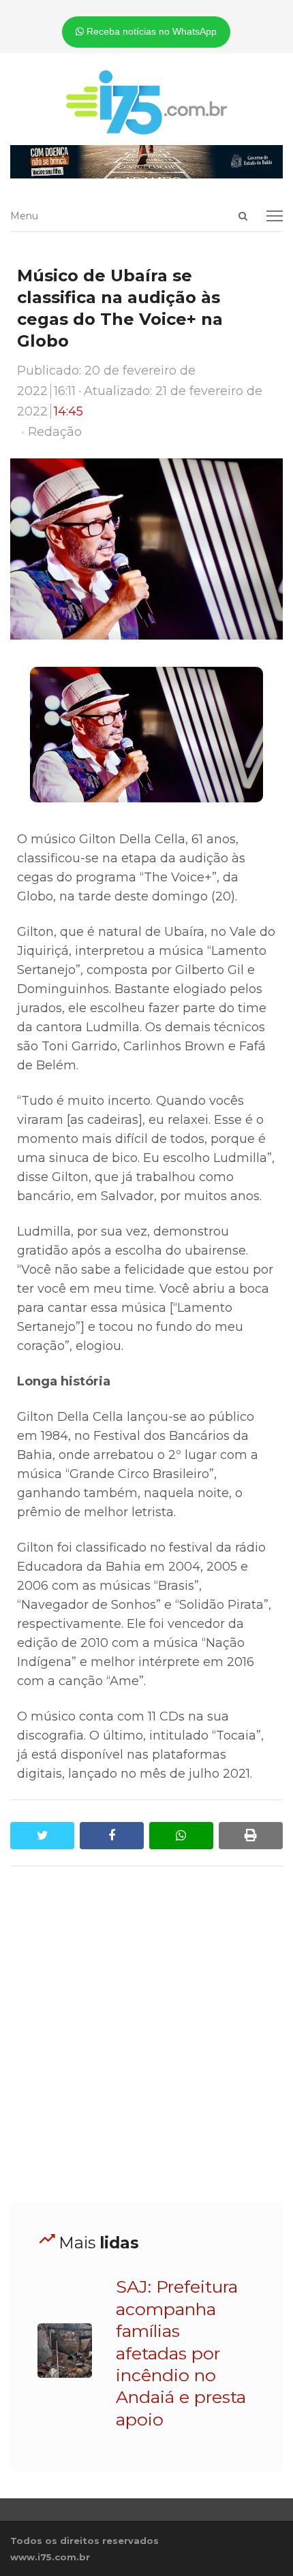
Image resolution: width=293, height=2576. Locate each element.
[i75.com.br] (146, 102)
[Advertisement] (146, 2035)
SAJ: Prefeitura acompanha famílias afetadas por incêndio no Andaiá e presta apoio (181, 2353)
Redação (55, 432)
